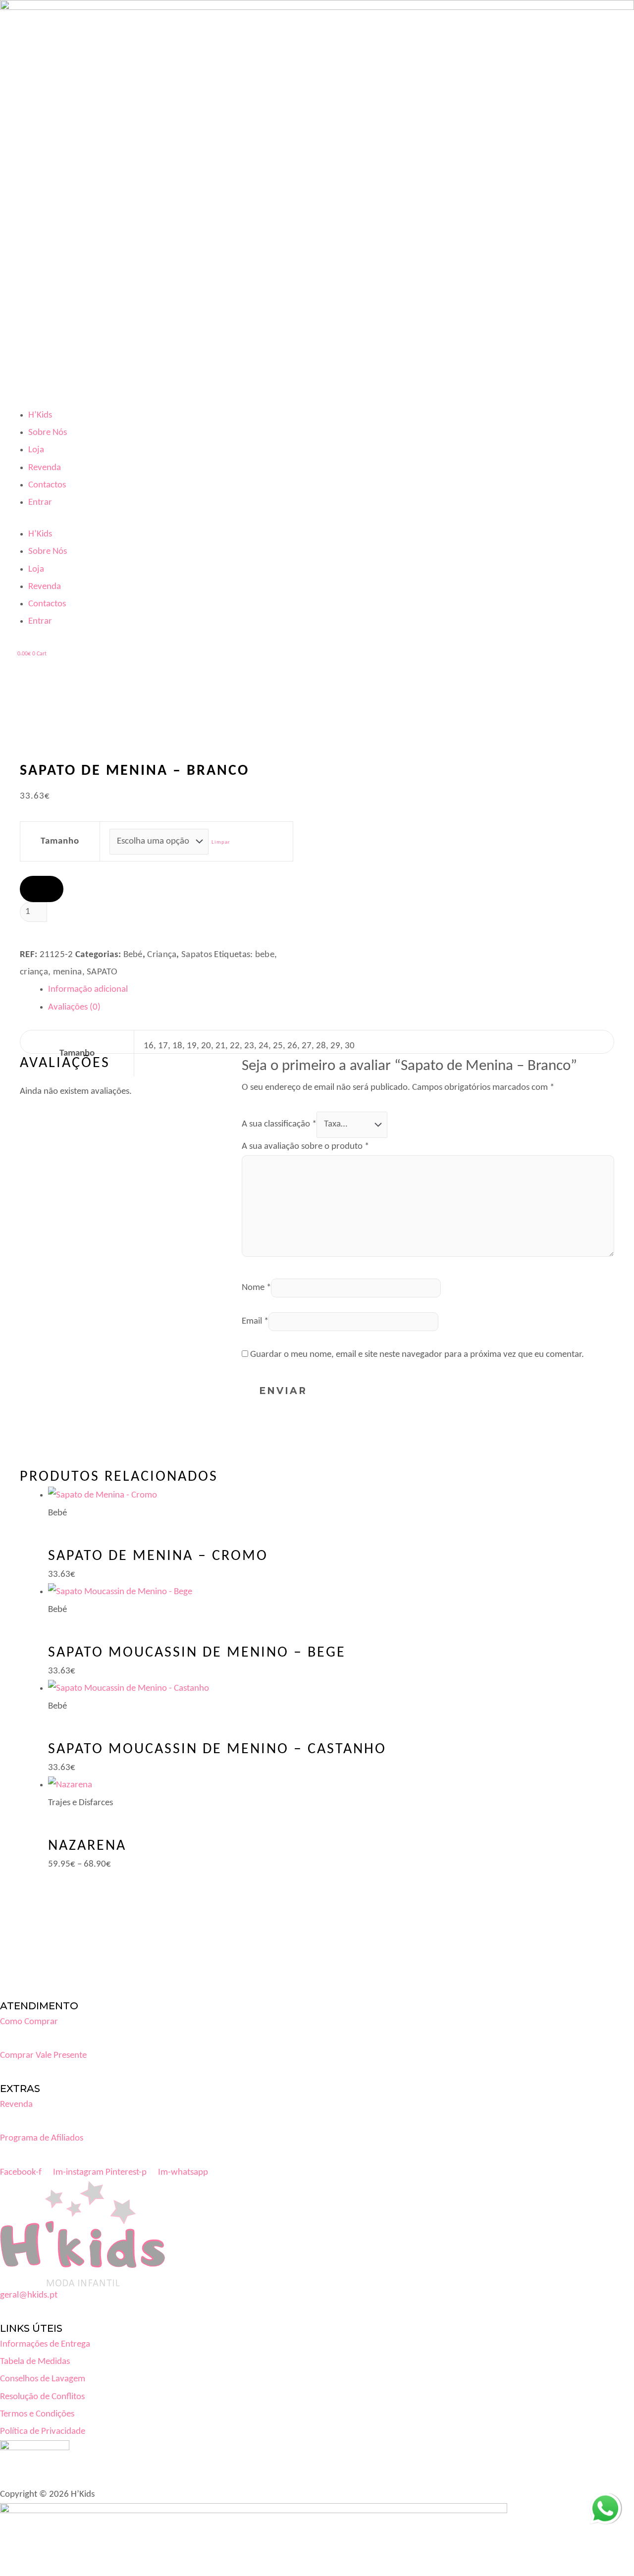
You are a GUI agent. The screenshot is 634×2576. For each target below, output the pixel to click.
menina (68, 972)
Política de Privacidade (43, 2432)
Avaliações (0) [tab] (74, 1007)
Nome (256, 1288)
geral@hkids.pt (29, 2295)
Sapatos (197, 955)
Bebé (133, 955)
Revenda (45, 468)
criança (34, 972)
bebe (265, 955)
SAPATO (102, 972)
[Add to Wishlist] (42, 889)
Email (255, 1321)
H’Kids (40, 415)
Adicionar (74, 934)
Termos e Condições (37, 2414)
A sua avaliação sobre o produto (305, 1147)
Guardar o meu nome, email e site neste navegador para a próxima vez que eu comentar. (417, 1355)
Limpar (221, 842)
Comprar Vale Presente (43, 2056)
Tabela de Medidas (35, 2362)
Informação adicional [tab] (88, 990)
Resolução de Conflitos (42, 2397)
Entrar (40, 503)
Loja (36, 450)
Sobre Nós (48, 433)
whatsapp (605, 2501)
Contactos (47, 485)
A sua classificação (279, 1124)
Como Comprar (29, 2022)
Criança (162, 955)
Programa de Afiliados (42, 2138)
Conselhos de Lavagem (43, 2379)
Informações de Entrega (45, 2344)
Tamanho (60, 841)
